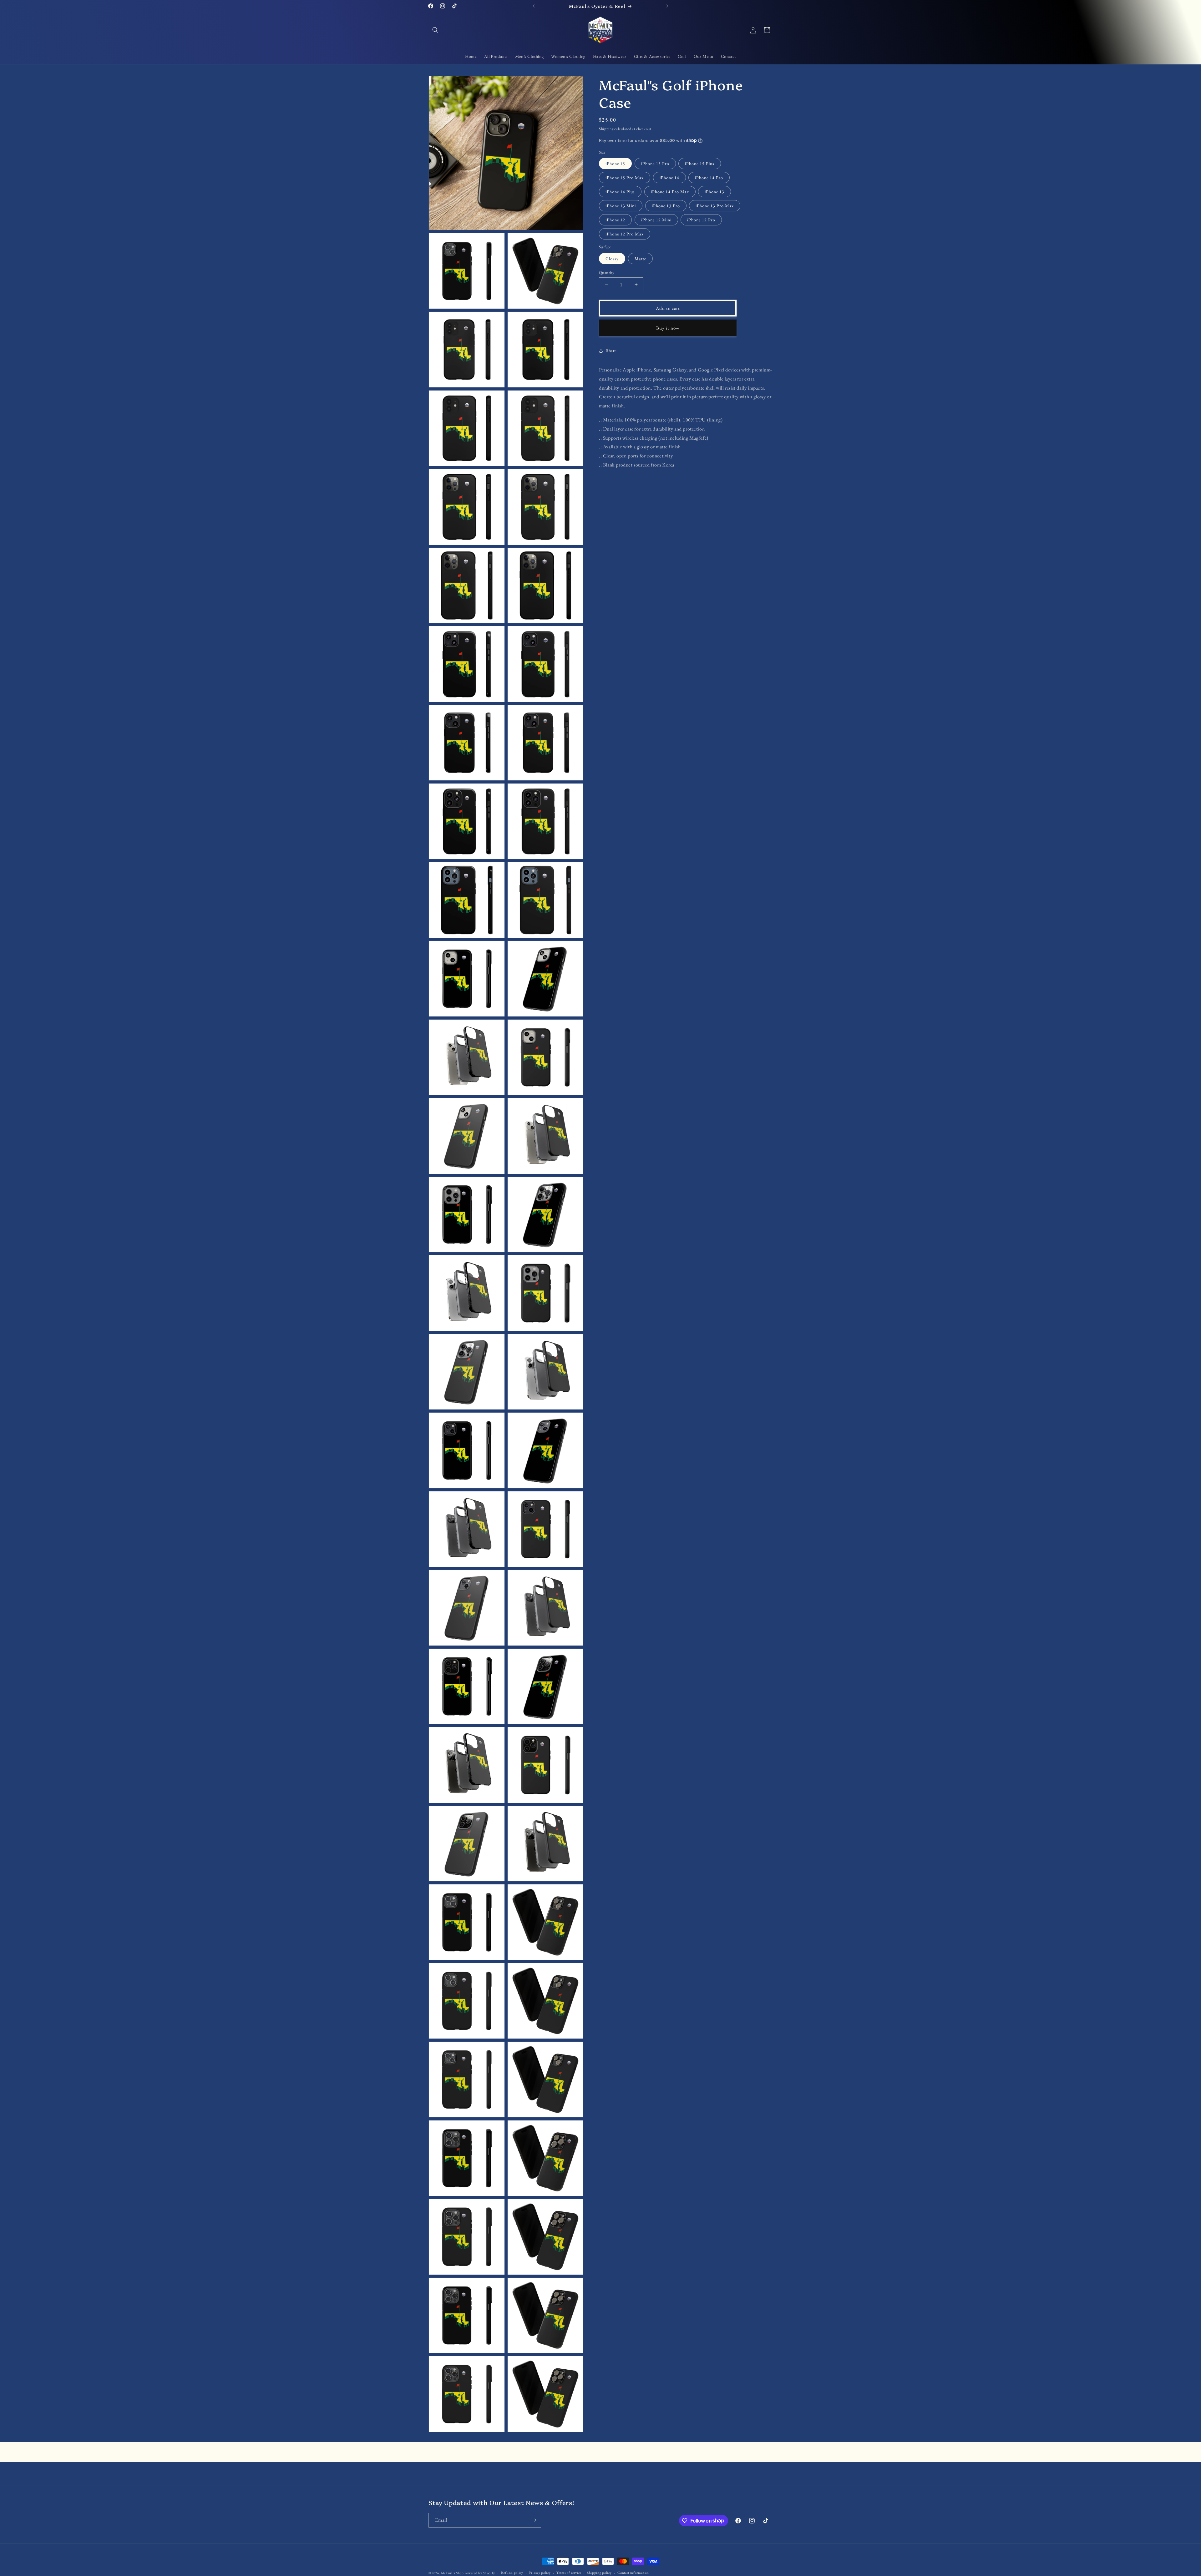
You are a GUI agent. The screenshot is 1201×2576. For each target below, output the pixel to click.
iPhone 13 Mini (621, 206)
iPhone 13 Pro (666, 206)
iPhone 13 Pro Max (715, 206)
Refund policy (512, 2573)
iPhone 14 (669, 178)
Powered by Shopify (480, 2573)
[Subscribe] (534, 2520)
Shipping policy (599, 2573)
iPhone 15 (615, 164)
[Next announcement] (667, 6)
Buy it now (668, 328)
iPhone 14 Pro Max (670, 192)
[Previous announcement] (534, 6)
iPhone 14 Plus (620, 192)
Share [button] (611, 350)
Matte (640, 258)
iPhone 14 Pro (709, 178)
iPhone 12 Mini (656, 220)
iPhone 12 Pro (701, 220)
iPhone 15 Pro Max (625, 178)
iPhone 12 (615, 220)
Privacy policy (540, 2573)
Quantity (607, 272)
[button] (435, 30)
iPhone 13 (715, 192)
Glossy (612, 258)
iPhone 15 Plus (700, 164)
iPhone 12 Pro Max (625, 234)
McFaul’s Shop (452, 2573)
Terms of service (569, 2573)
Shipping (606, 129)
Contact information (633, 2573)
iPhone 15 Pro (655, 164)
